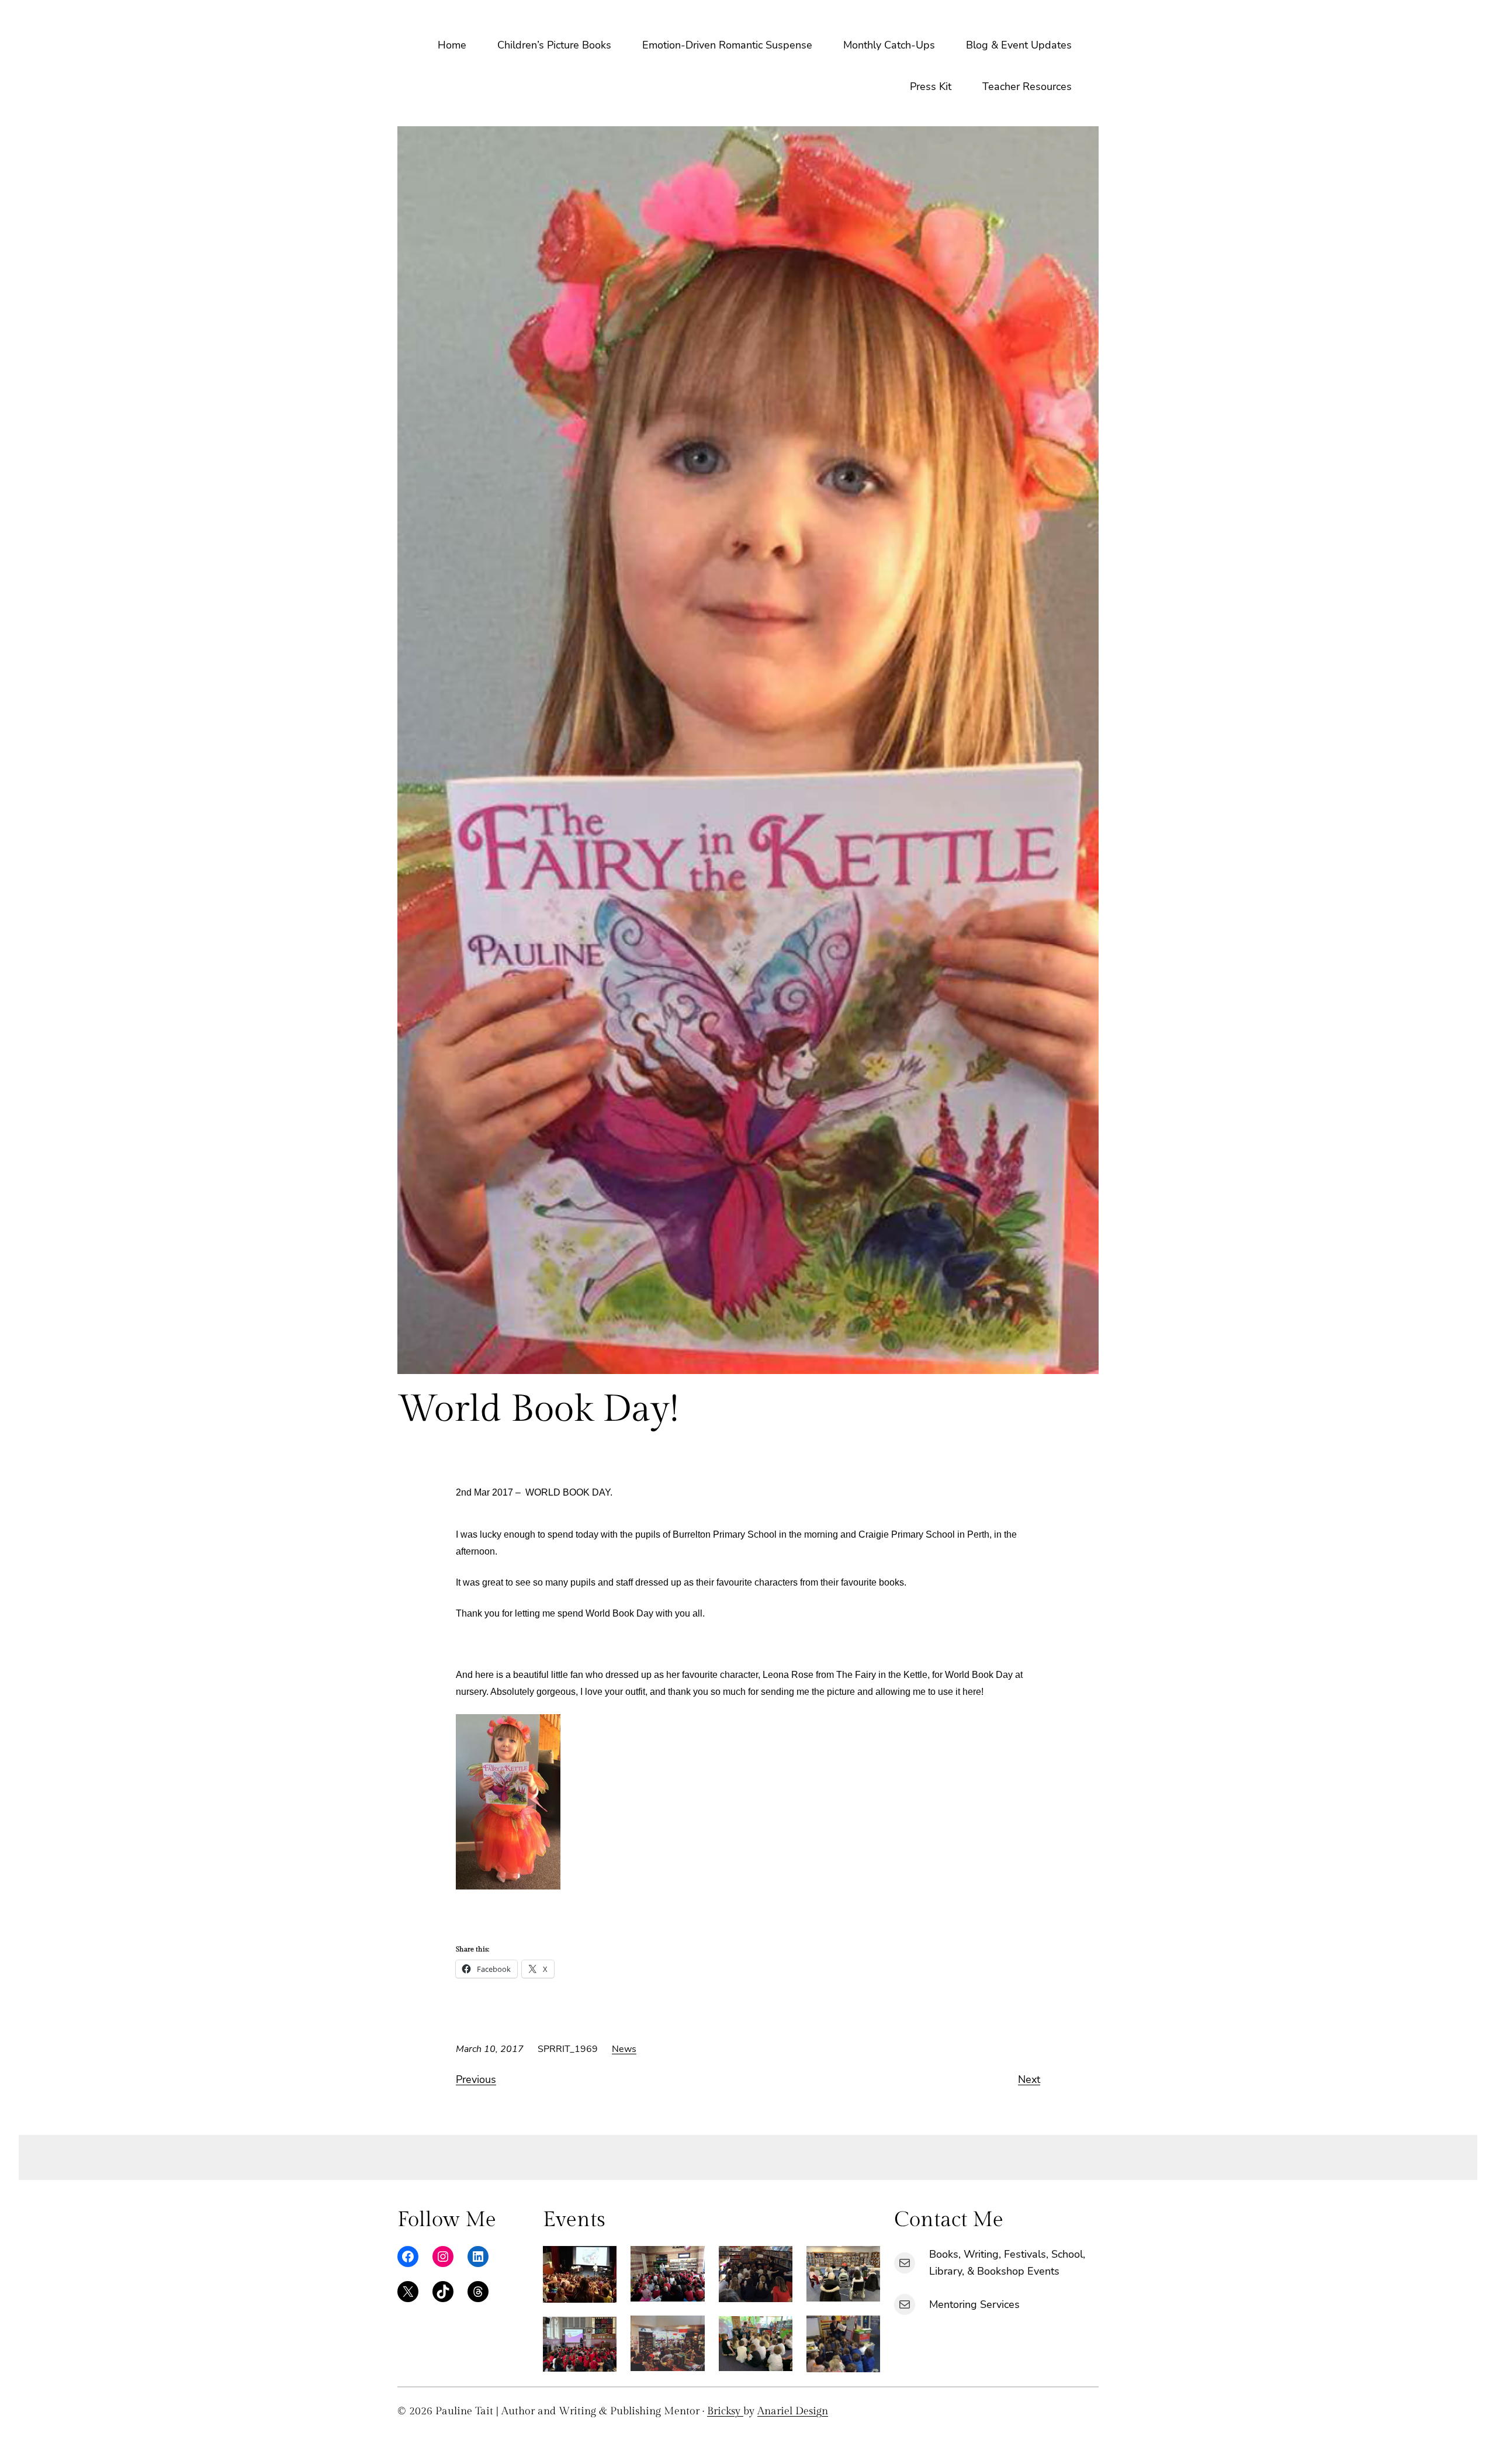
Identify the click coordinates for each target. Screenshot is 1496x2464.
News (624, 2049)
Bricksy (725, 2411)
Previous (476, 2079)
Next (1029, 2079)
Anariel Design (793, 2411)
